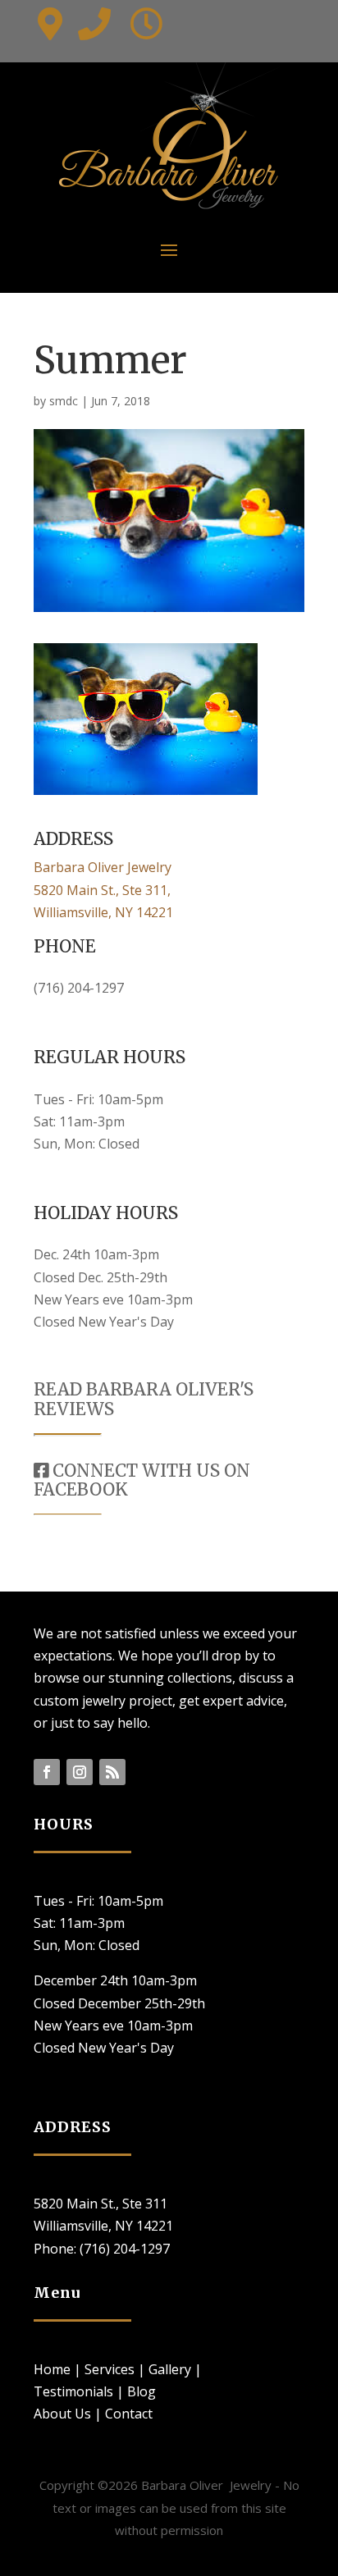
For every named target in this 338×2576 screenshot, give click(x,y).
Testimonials (73, 2391)
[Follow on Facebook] (47, 1772)
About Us (62, 2414)
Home (52, 2369)
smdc (64, 401)
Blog (142, 2391)
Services (110, 2369)
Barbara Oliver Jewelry (103, 867)
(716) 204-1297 (79, 988)
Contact (129, 2414)
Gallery (170, 2369)
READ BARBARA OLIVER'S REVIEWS (144, 1399)
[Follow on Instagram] (80, 1772)
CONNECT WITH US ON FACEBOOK (142, 1480)
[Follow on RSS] (112, 1772)
